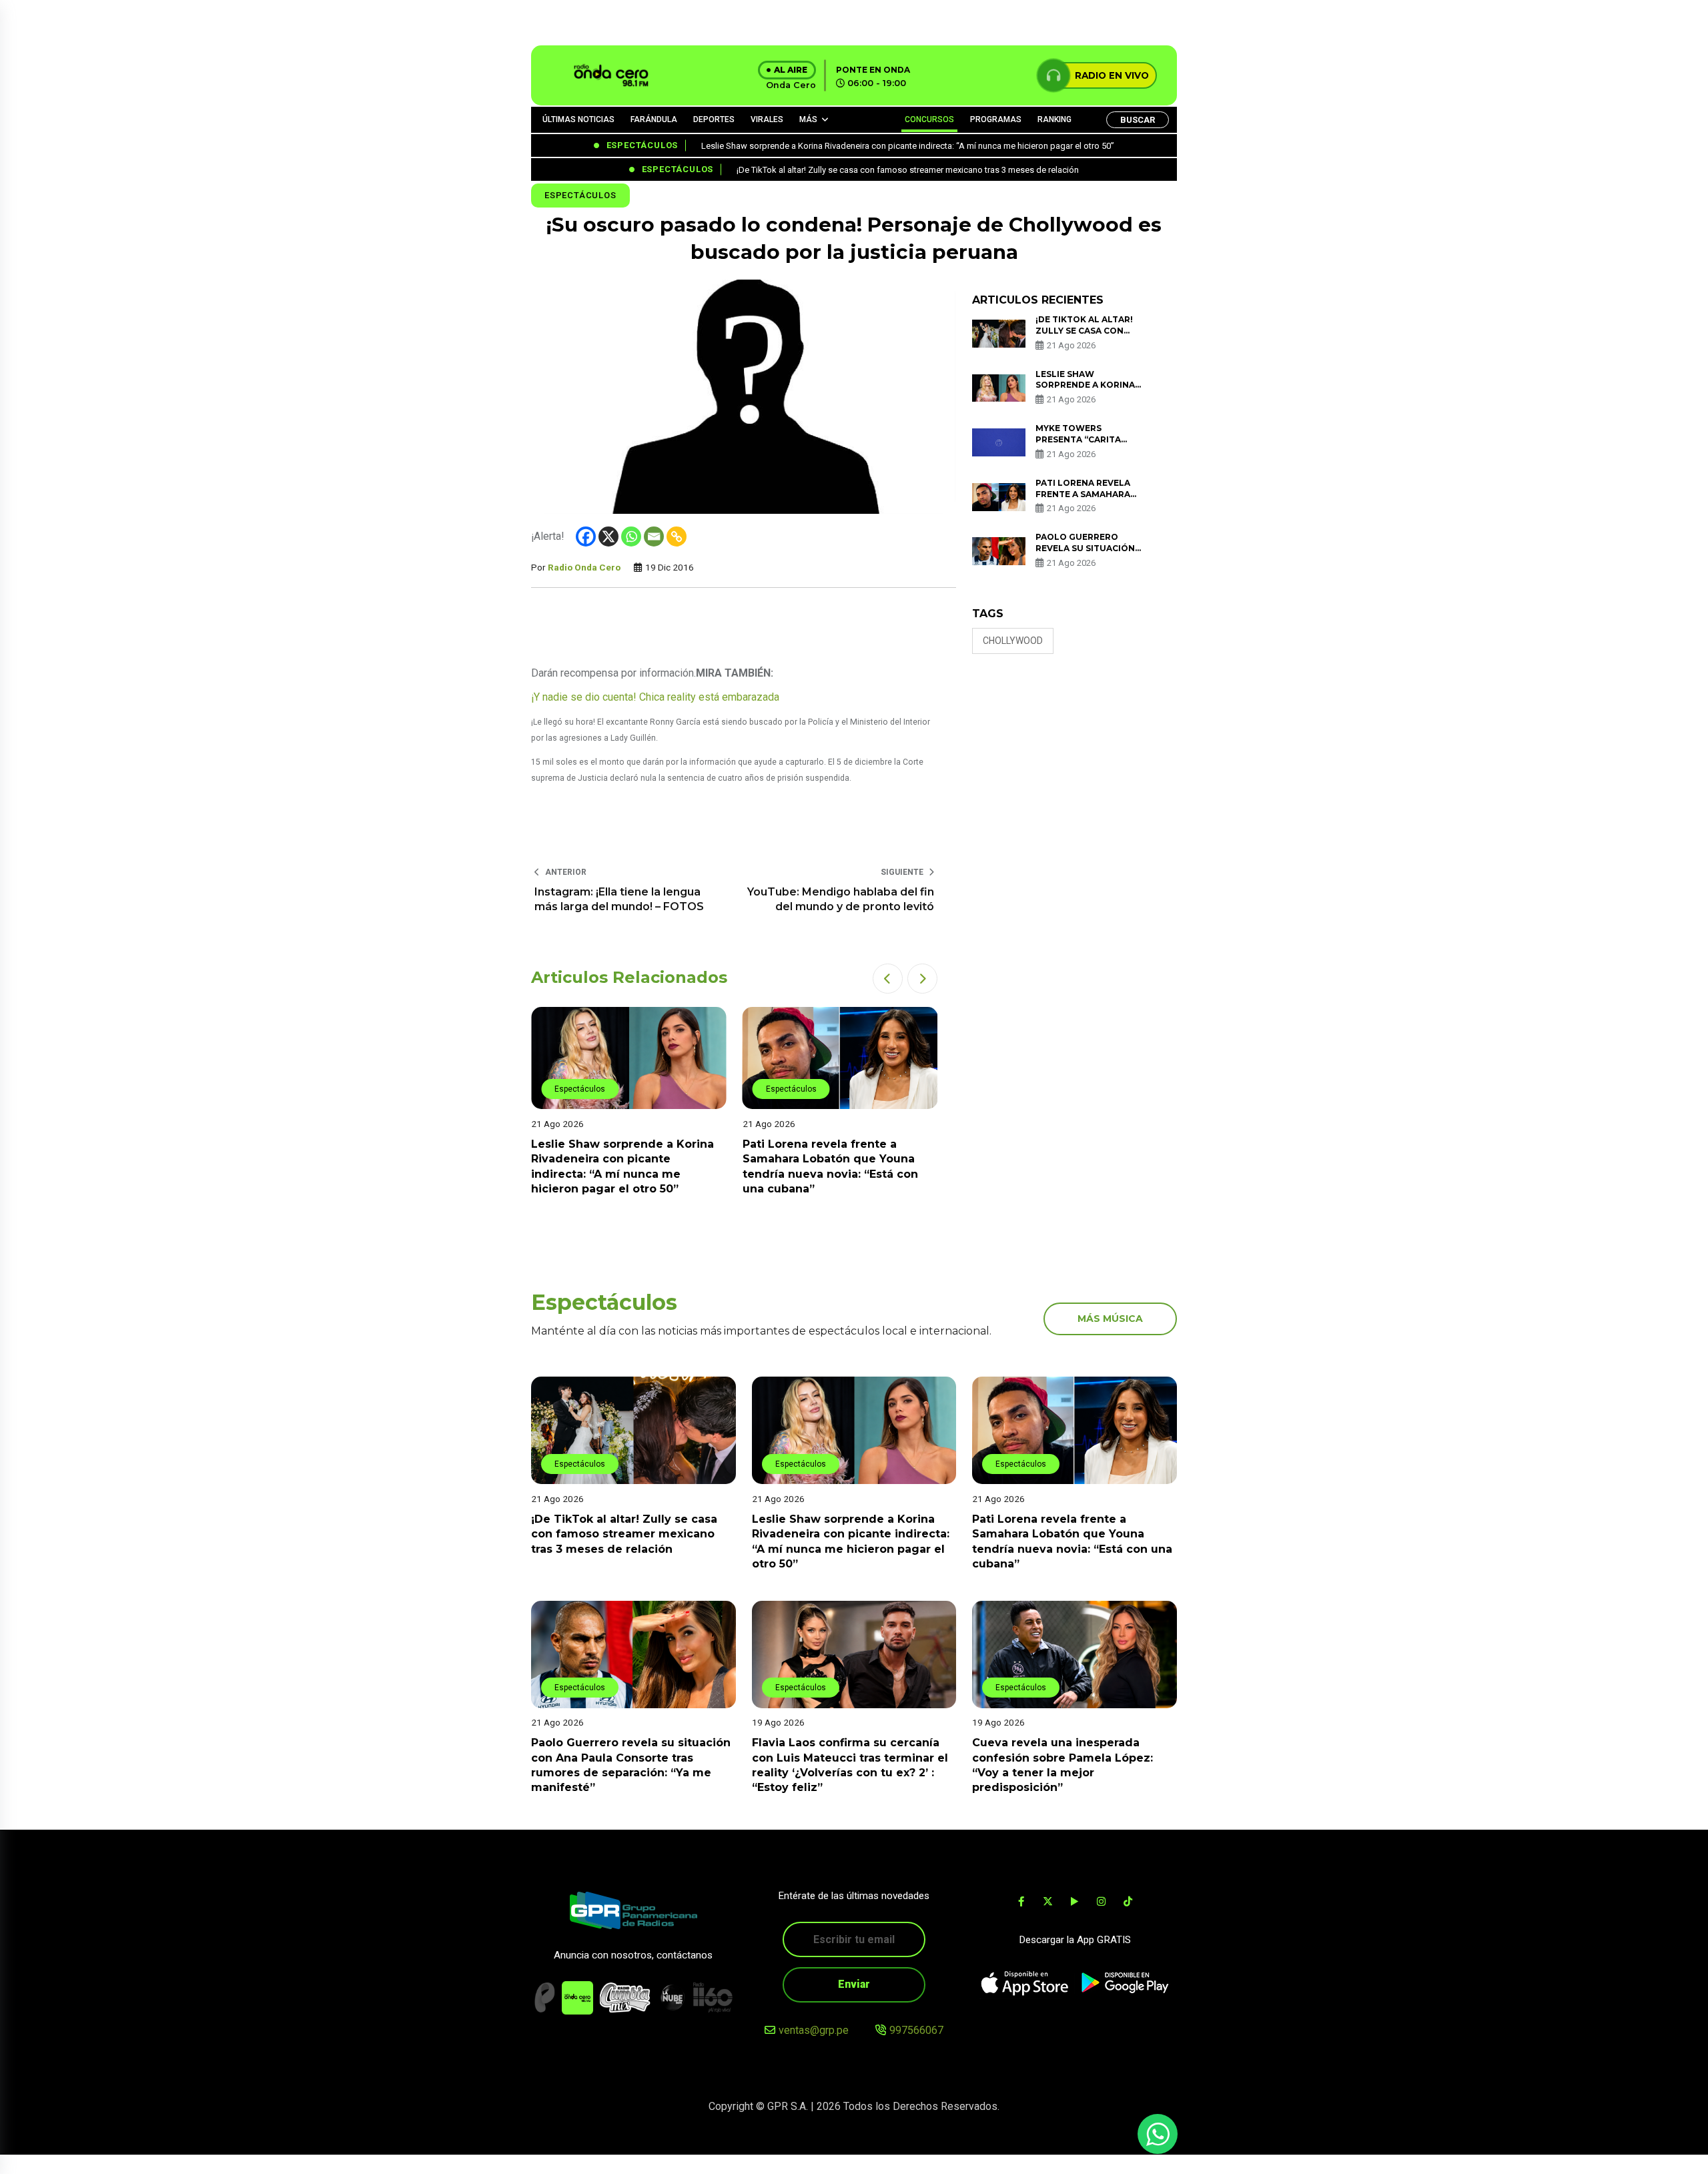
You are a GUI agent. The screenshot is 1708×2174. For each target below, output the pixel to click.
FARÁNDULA (654, 119)
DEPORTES (714, 119)
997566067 (916, 2030)
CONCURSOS (929, 119)
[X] (608, 536)
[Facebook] (586, 536)
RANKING (1054, 119)
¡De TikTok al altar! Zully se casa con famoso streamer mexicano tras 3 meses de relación (624, 1534)
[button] (888, 979)
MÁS (808, 119)
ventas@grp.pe (814, 2030)
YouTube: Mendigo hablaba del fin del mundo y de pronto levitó (841, 899)
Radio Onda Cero (584, 567)
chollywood (1013, 641)
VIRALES (767, 119)
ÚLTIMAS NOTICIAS (578, 119)
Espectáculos (580, 195)
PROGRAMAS (996, 119)
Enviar (854, 1984)
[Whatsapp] (631, 536)
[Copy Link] (677, 536)
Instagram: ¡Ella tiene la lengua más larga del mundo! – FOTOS (619, 899)
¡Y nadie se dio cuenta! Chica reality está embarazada (655, 697)
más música (1110, 1319)
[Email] (654, 536)
